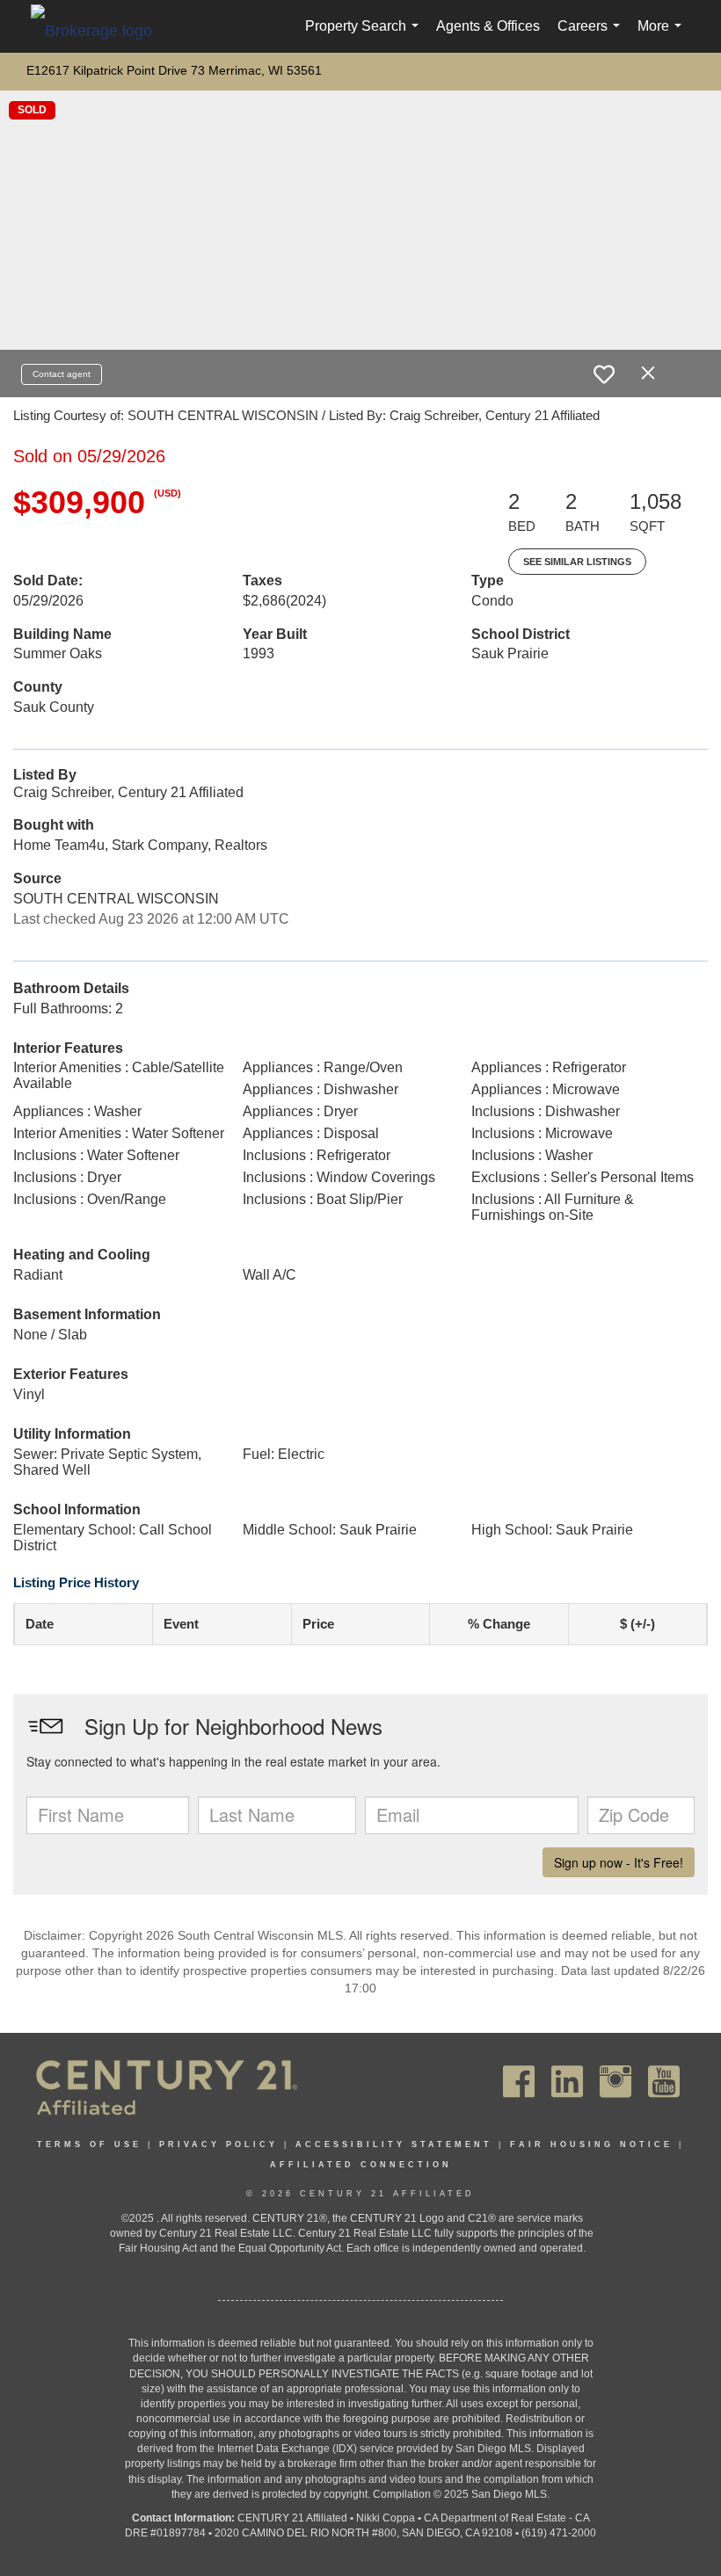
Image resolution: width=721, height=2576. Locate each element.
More (663, 36)
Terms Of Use (89, 2144)
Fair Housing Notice (591, 2144)
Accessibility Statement (394, 2144)
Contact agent (62, 374)
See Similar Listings (577, 562)
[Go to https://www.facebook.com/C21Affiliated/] (519, 2082)
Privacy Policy (218, 2144)
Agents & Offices (488, 26)
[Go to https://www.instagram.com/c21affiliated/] (615, 2082)
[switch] (604, 374)
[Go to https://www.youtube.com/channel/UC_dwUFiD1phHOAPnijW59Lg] (664, 2082)
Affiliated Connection (361, 2165)
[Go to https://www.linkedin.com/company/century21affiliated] (567, 2082)
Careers (592, 36)
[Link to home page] (100, 30)
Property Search (365, 36)
